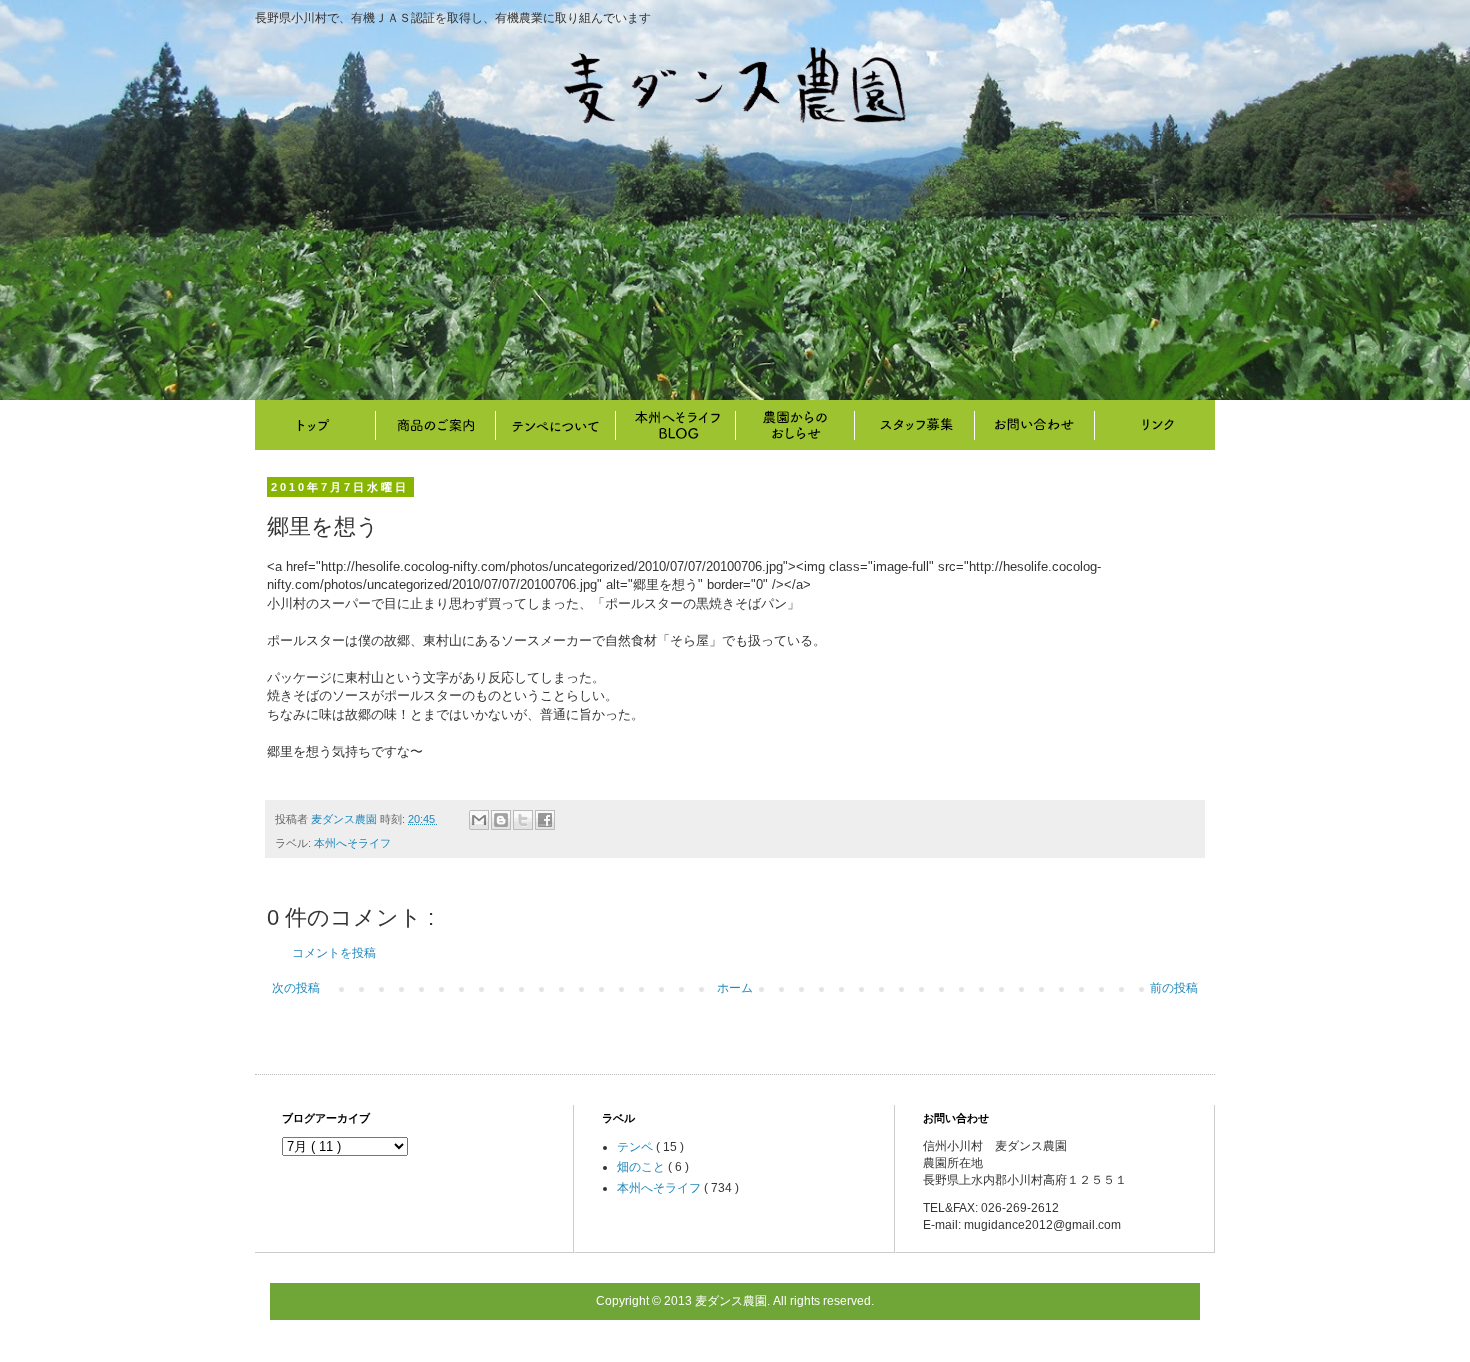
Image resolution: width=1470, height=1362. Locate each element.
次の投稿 (296, 988)
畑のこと (795, 425)
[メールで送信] (479, 820)
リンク (1155, 425)
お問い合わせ (1035, 425)
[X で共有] (523, 820)
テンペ (636, 1147)
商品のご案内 (435, 425)
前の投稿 (1174, 988)
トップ (315, 425)
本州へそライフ (675, 425)
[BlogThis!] (501, 820)
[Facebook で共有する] (545, 820)
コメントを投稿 (334, 953)
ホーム (735, 988)
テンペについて (555, 425)
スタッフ (915, 425)
